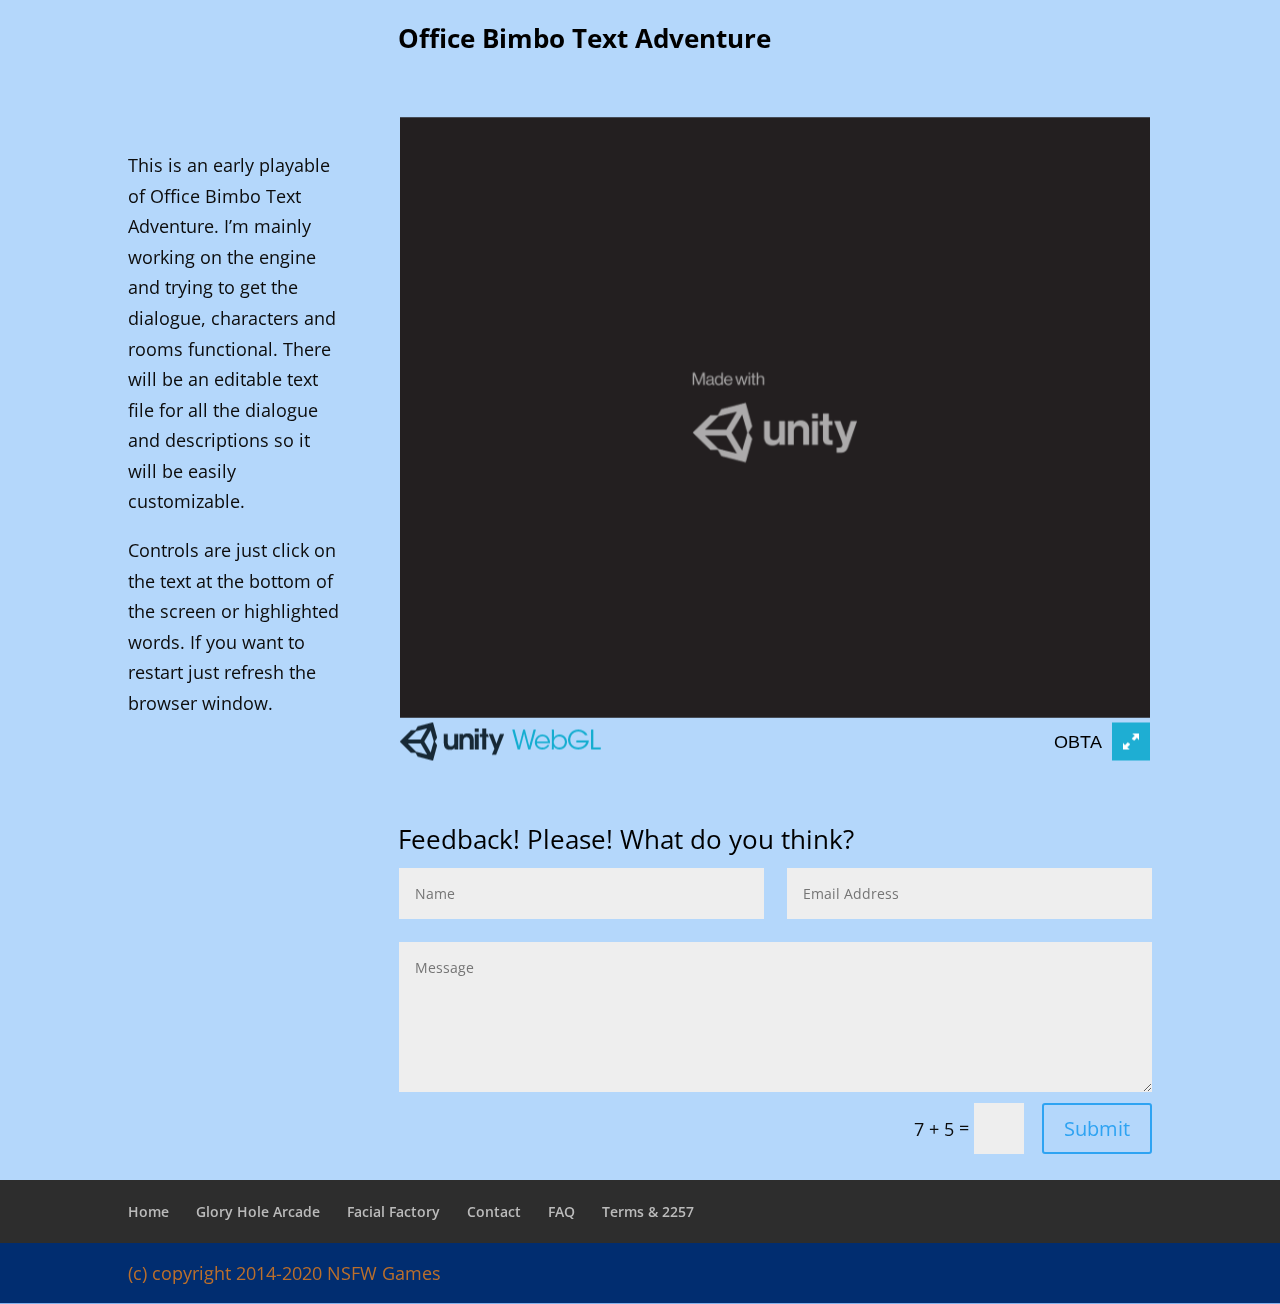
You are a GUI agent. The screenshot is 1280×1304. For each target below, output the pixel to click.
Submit (1097, 1128)
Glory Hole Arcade (258, 1211)
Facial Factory (393, 1211)
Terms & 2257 (648, 1211)
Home (148, 1211)
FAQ (561, 1211)
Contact (494, 1211)
